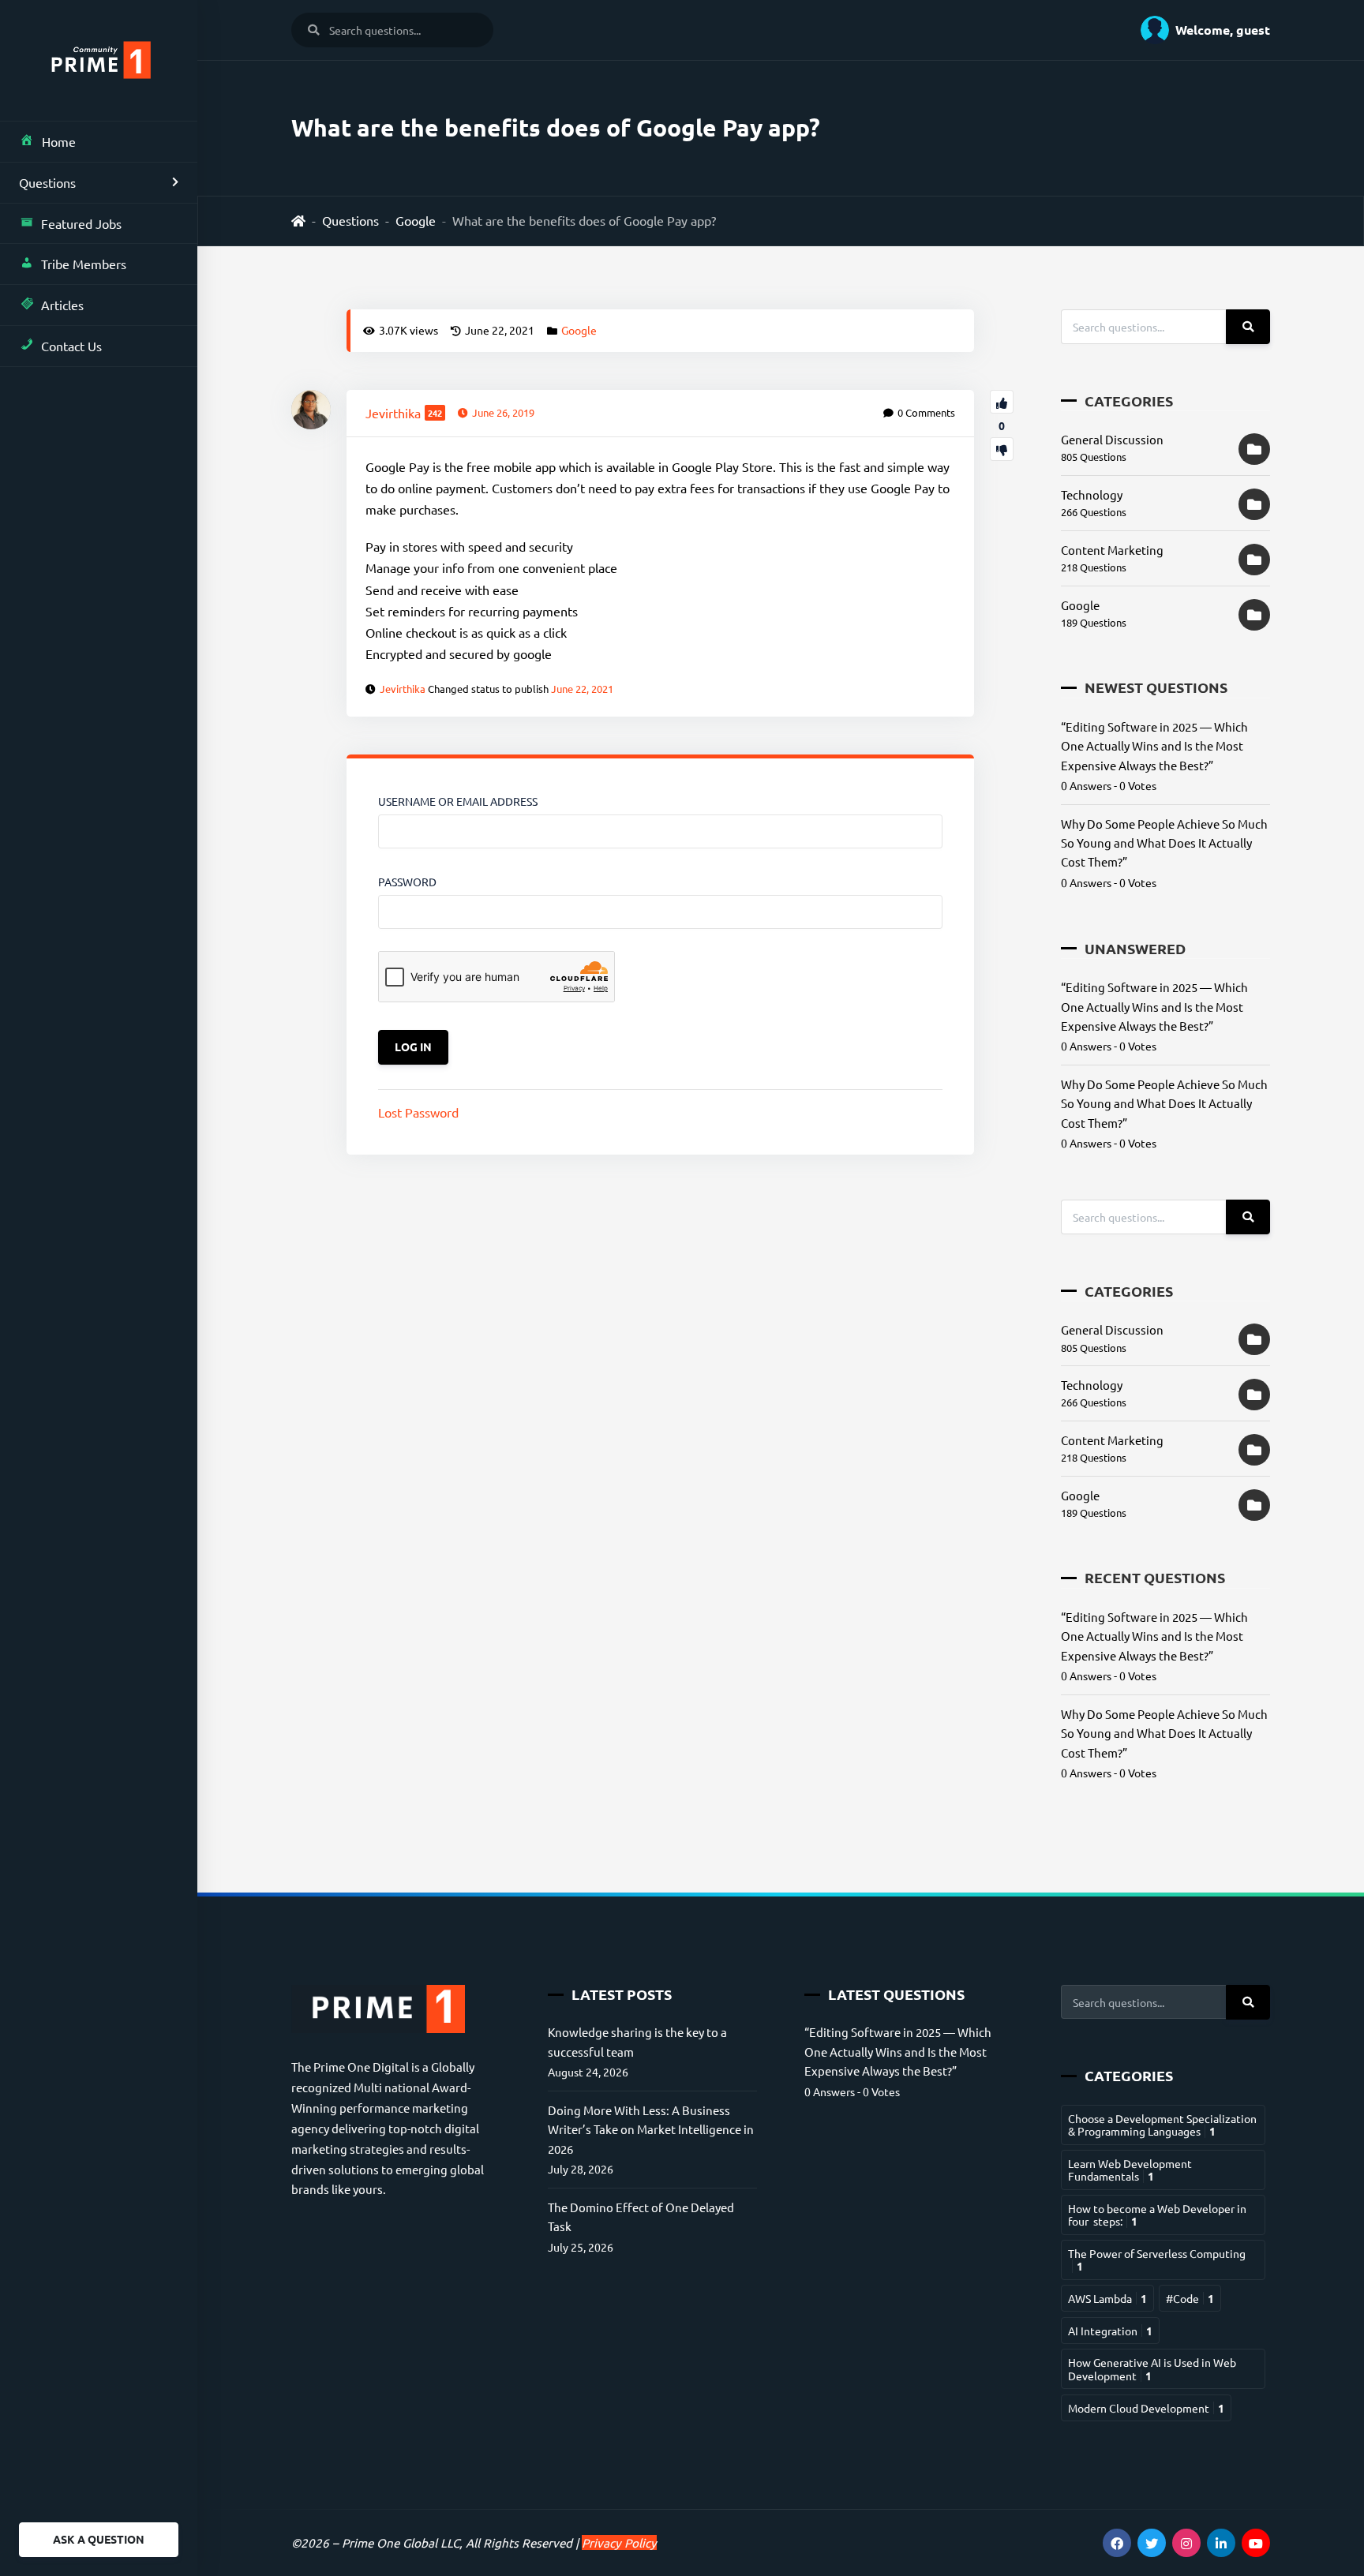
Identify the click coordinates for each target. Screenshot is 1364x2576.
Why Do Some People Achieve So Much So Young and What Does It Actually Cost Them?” (1164, 843)
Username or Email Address (458, 801)
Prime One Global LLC (401, 2542)
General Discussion (1112, 439)
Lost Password (418, 1112)
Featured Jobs (81, 223)
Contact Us (71, 346)
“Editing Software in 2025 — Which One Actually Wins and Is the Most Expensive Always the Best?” (1154, 746)
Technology (1092, 494)
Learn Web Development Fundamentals (1130, 2170)
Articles (62, 305)
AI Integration (1110, 2331)
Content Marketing (1112, 550)
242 (435, 413)
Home (59, 141)
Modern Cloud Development (1146, 2408)
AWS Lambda (1107, 2298)
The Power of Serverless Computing (1157, 2260)
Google (416, 220)
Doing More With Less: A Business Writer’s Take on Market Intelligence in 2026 (651, 2129)
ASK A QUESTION (99, 2539)
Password (407, 882)
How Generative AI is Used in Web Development (1152, 2368)
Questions (47, 182)
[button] (1199, 30)
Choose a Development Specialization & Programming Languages (1162, 2125)
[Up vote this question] (1002, 402)
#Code (1190, 2298)
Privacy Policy (619, 2542)
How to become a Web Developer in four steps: (1157, 2215)
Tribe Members (84, 264)
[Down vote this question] (1002, 449)
